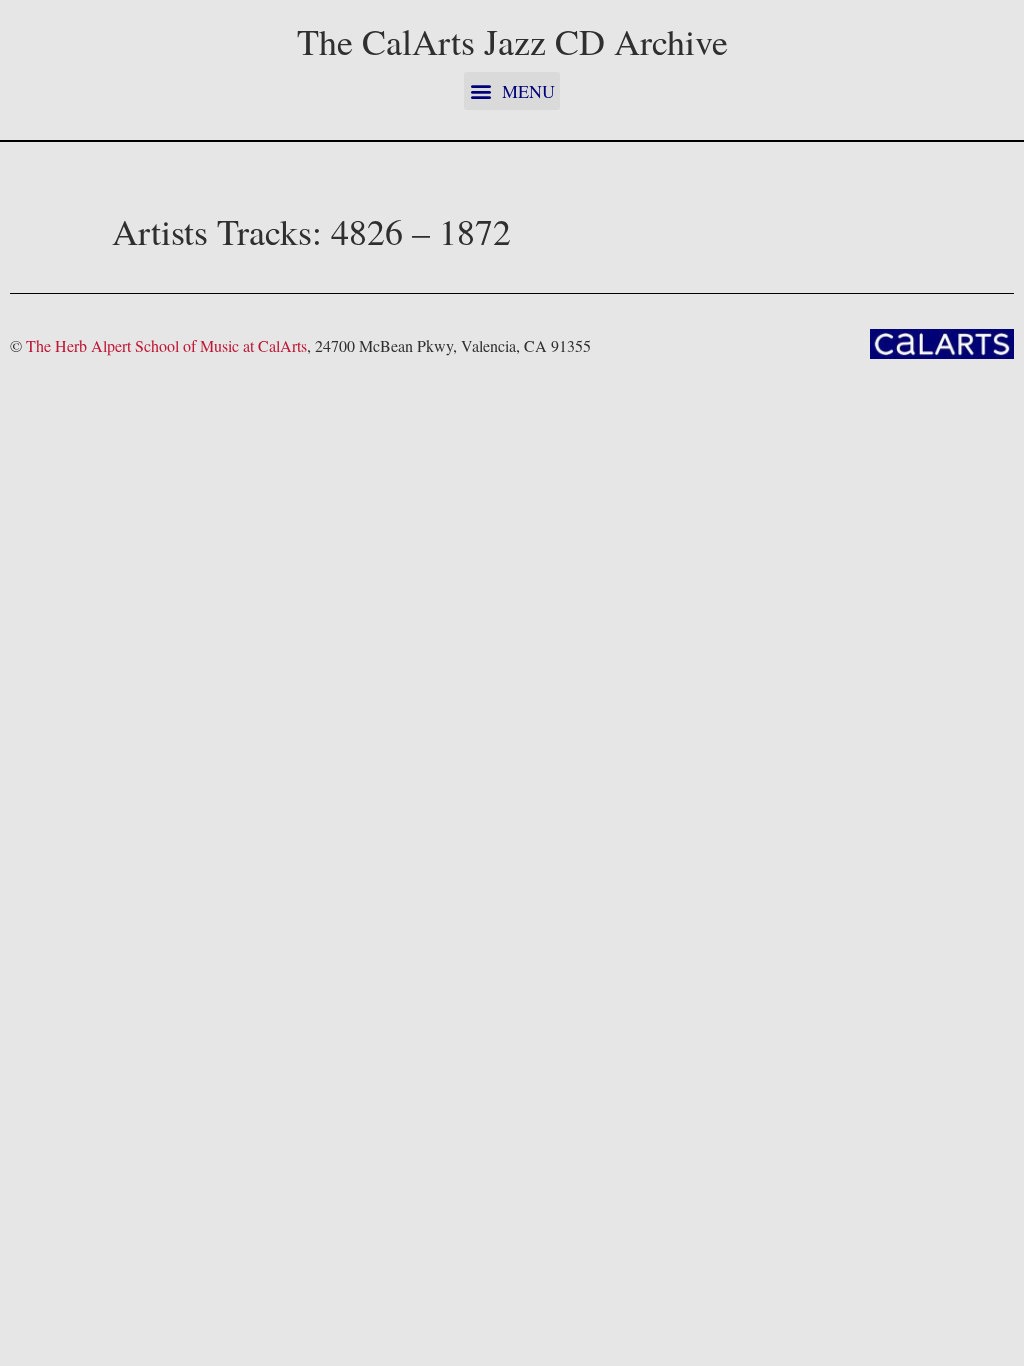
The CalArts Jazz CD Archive (512, 41)
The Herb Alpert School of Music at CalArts (166, 345)
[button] (512, 91)
